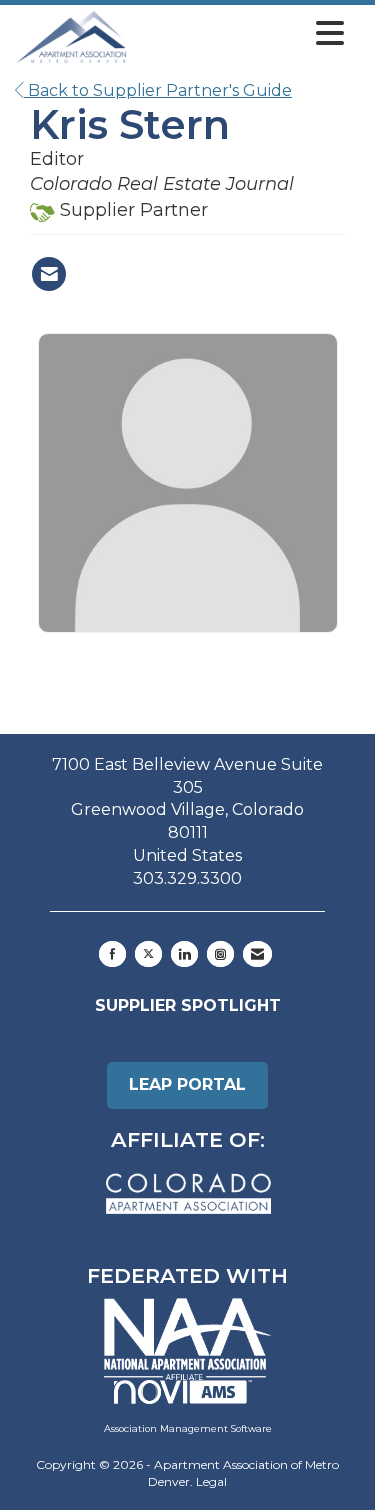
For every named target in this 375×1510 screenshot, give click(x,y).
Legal (211, 1481)
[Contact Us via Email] (257, 954)
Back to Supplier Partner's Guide (158, 90)
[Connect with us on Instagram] (220, 954)
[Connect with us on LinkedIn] (184, 954)
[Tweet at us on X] (148, 954)
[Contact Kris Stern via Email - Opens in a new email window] (49, 274)
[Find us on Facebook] (112, 954)
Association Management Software (188, 1428)
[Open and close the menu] (241, 34)
